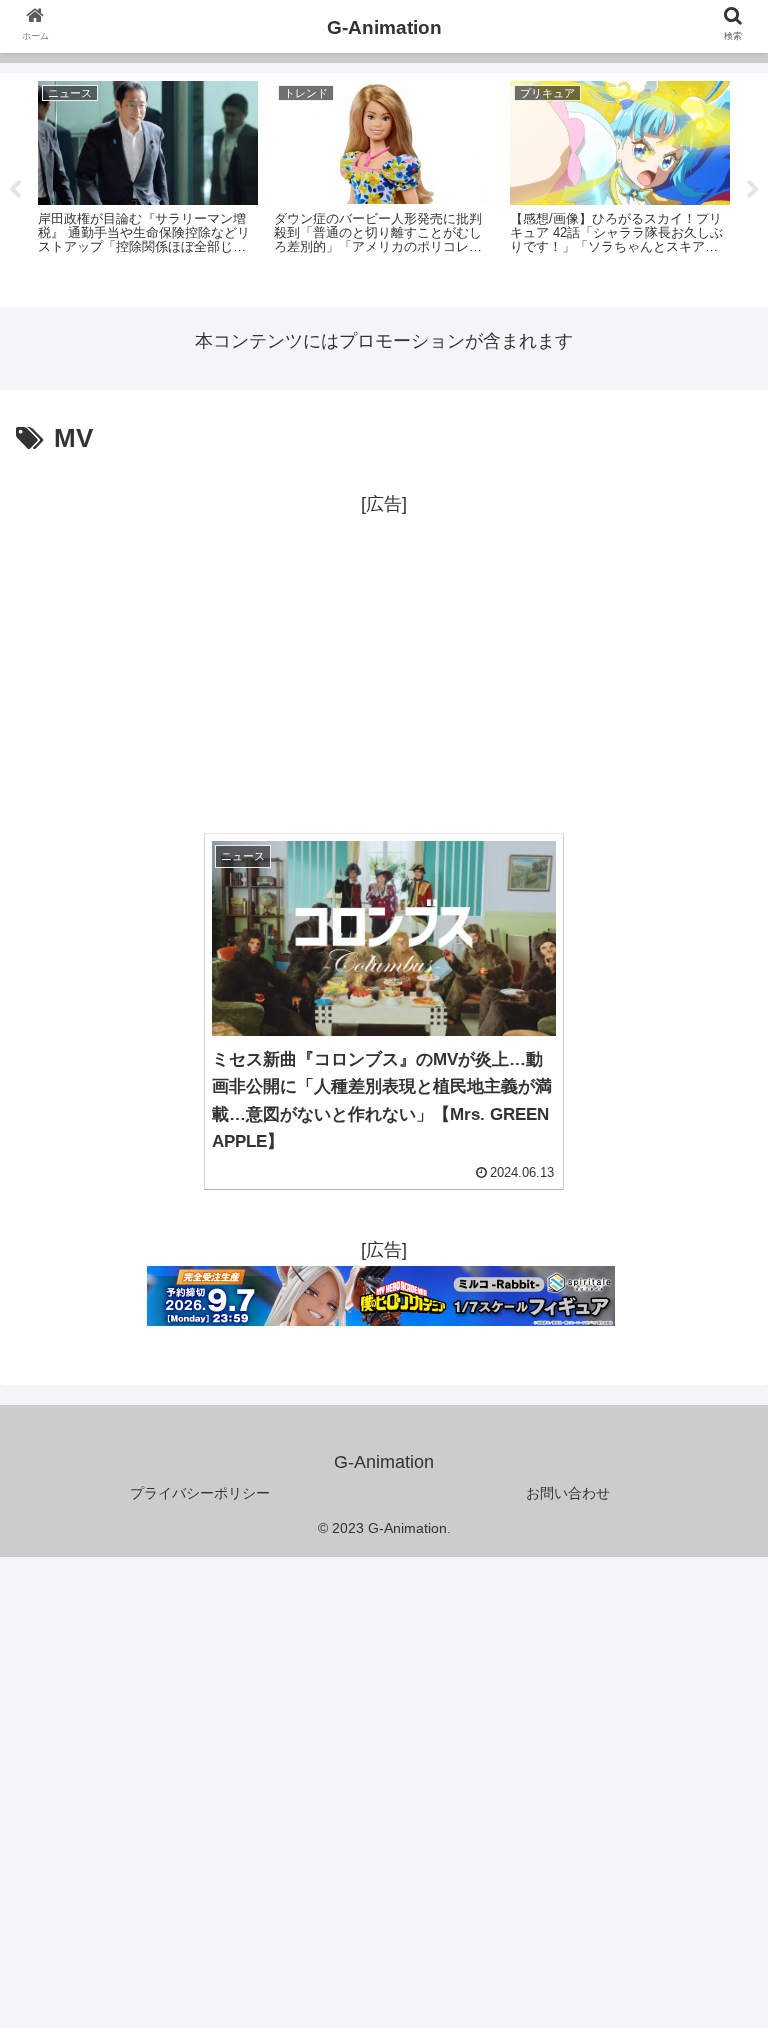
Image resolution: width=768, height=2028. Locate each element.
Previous (15, 190)
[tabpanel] (148, 187)
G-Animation (384, 27)
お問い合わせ (568, 1493)
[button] (709, 1741)
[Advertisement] (384, 661)
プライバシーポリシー (200, 1493)
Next (753, 190)
